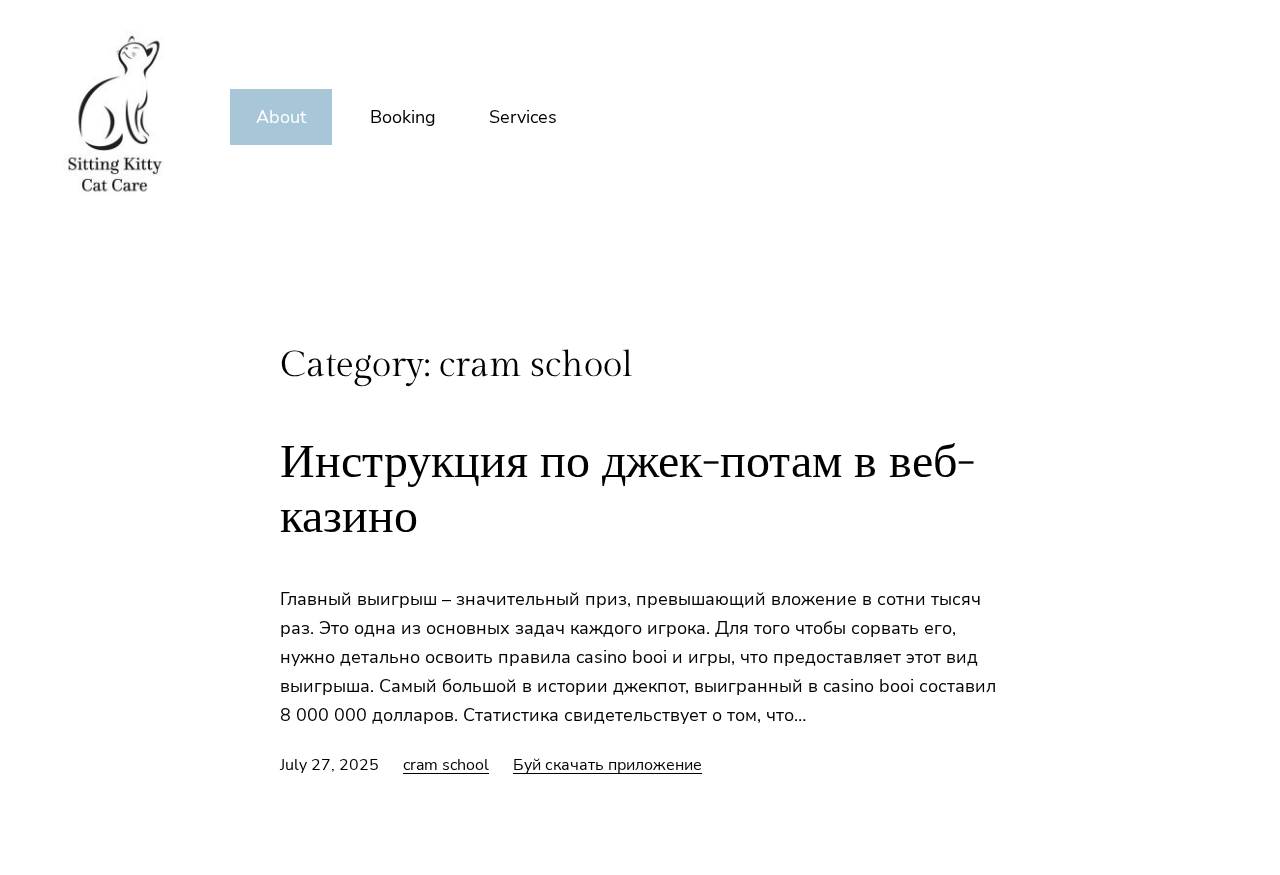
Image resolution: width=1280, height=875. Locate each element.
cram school (446, 765)
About (281, 117)
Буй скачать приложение (607, 765)
